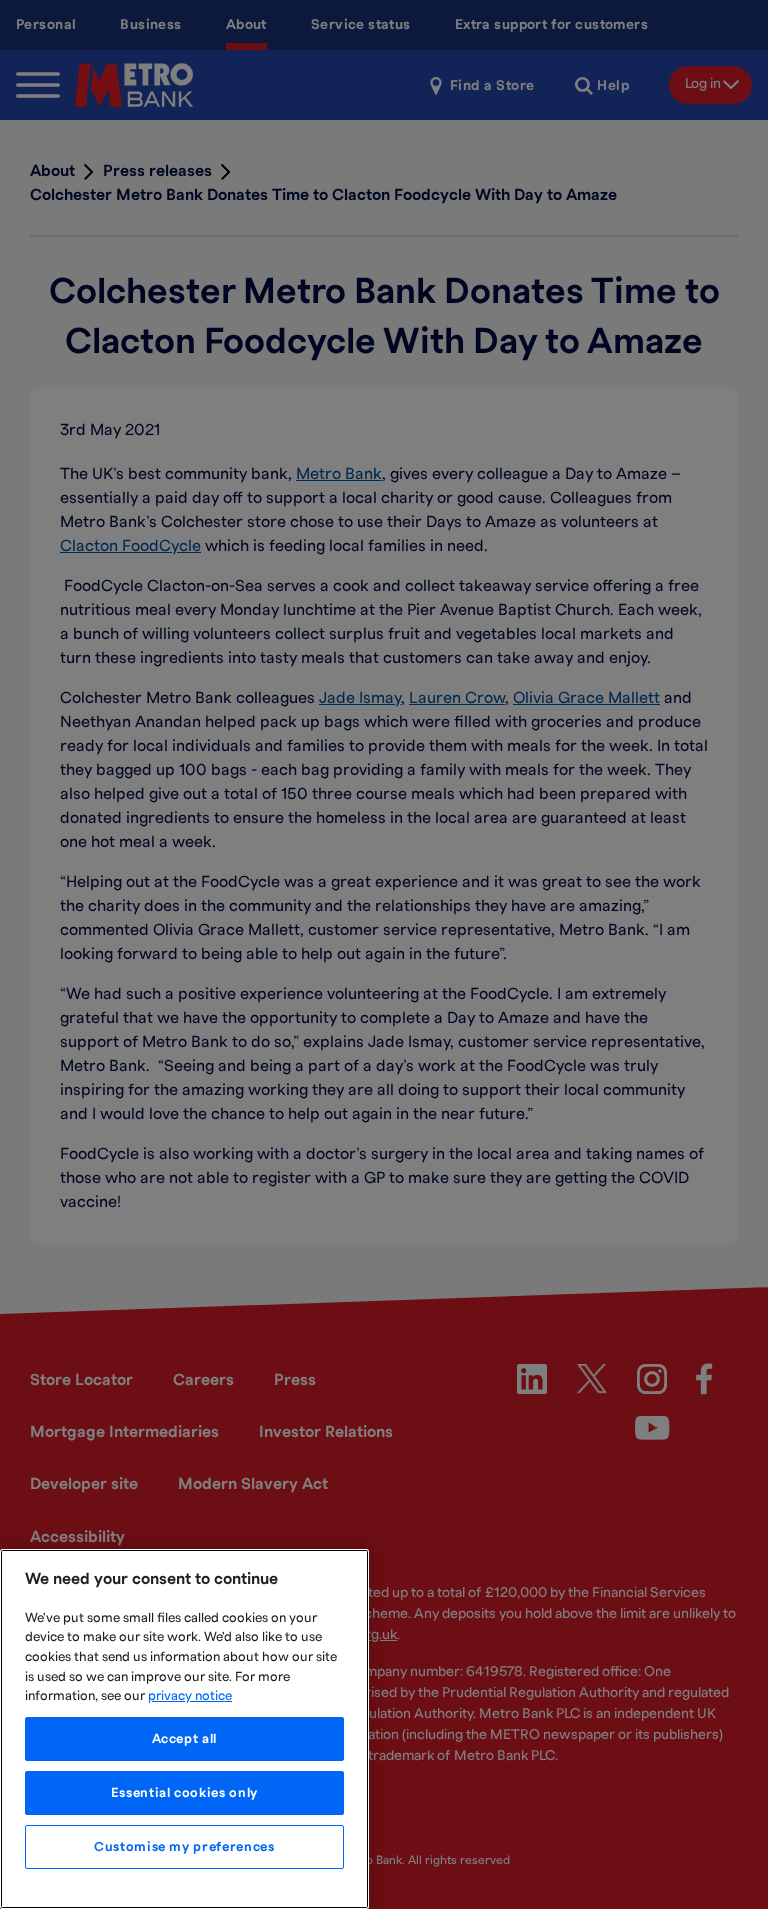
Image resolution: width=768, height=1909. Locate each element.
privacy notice (190, 1696)
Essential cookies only (184, 1793)
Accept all (185, 1739)
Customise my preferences (184, 1847)
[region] (184, 1729)
